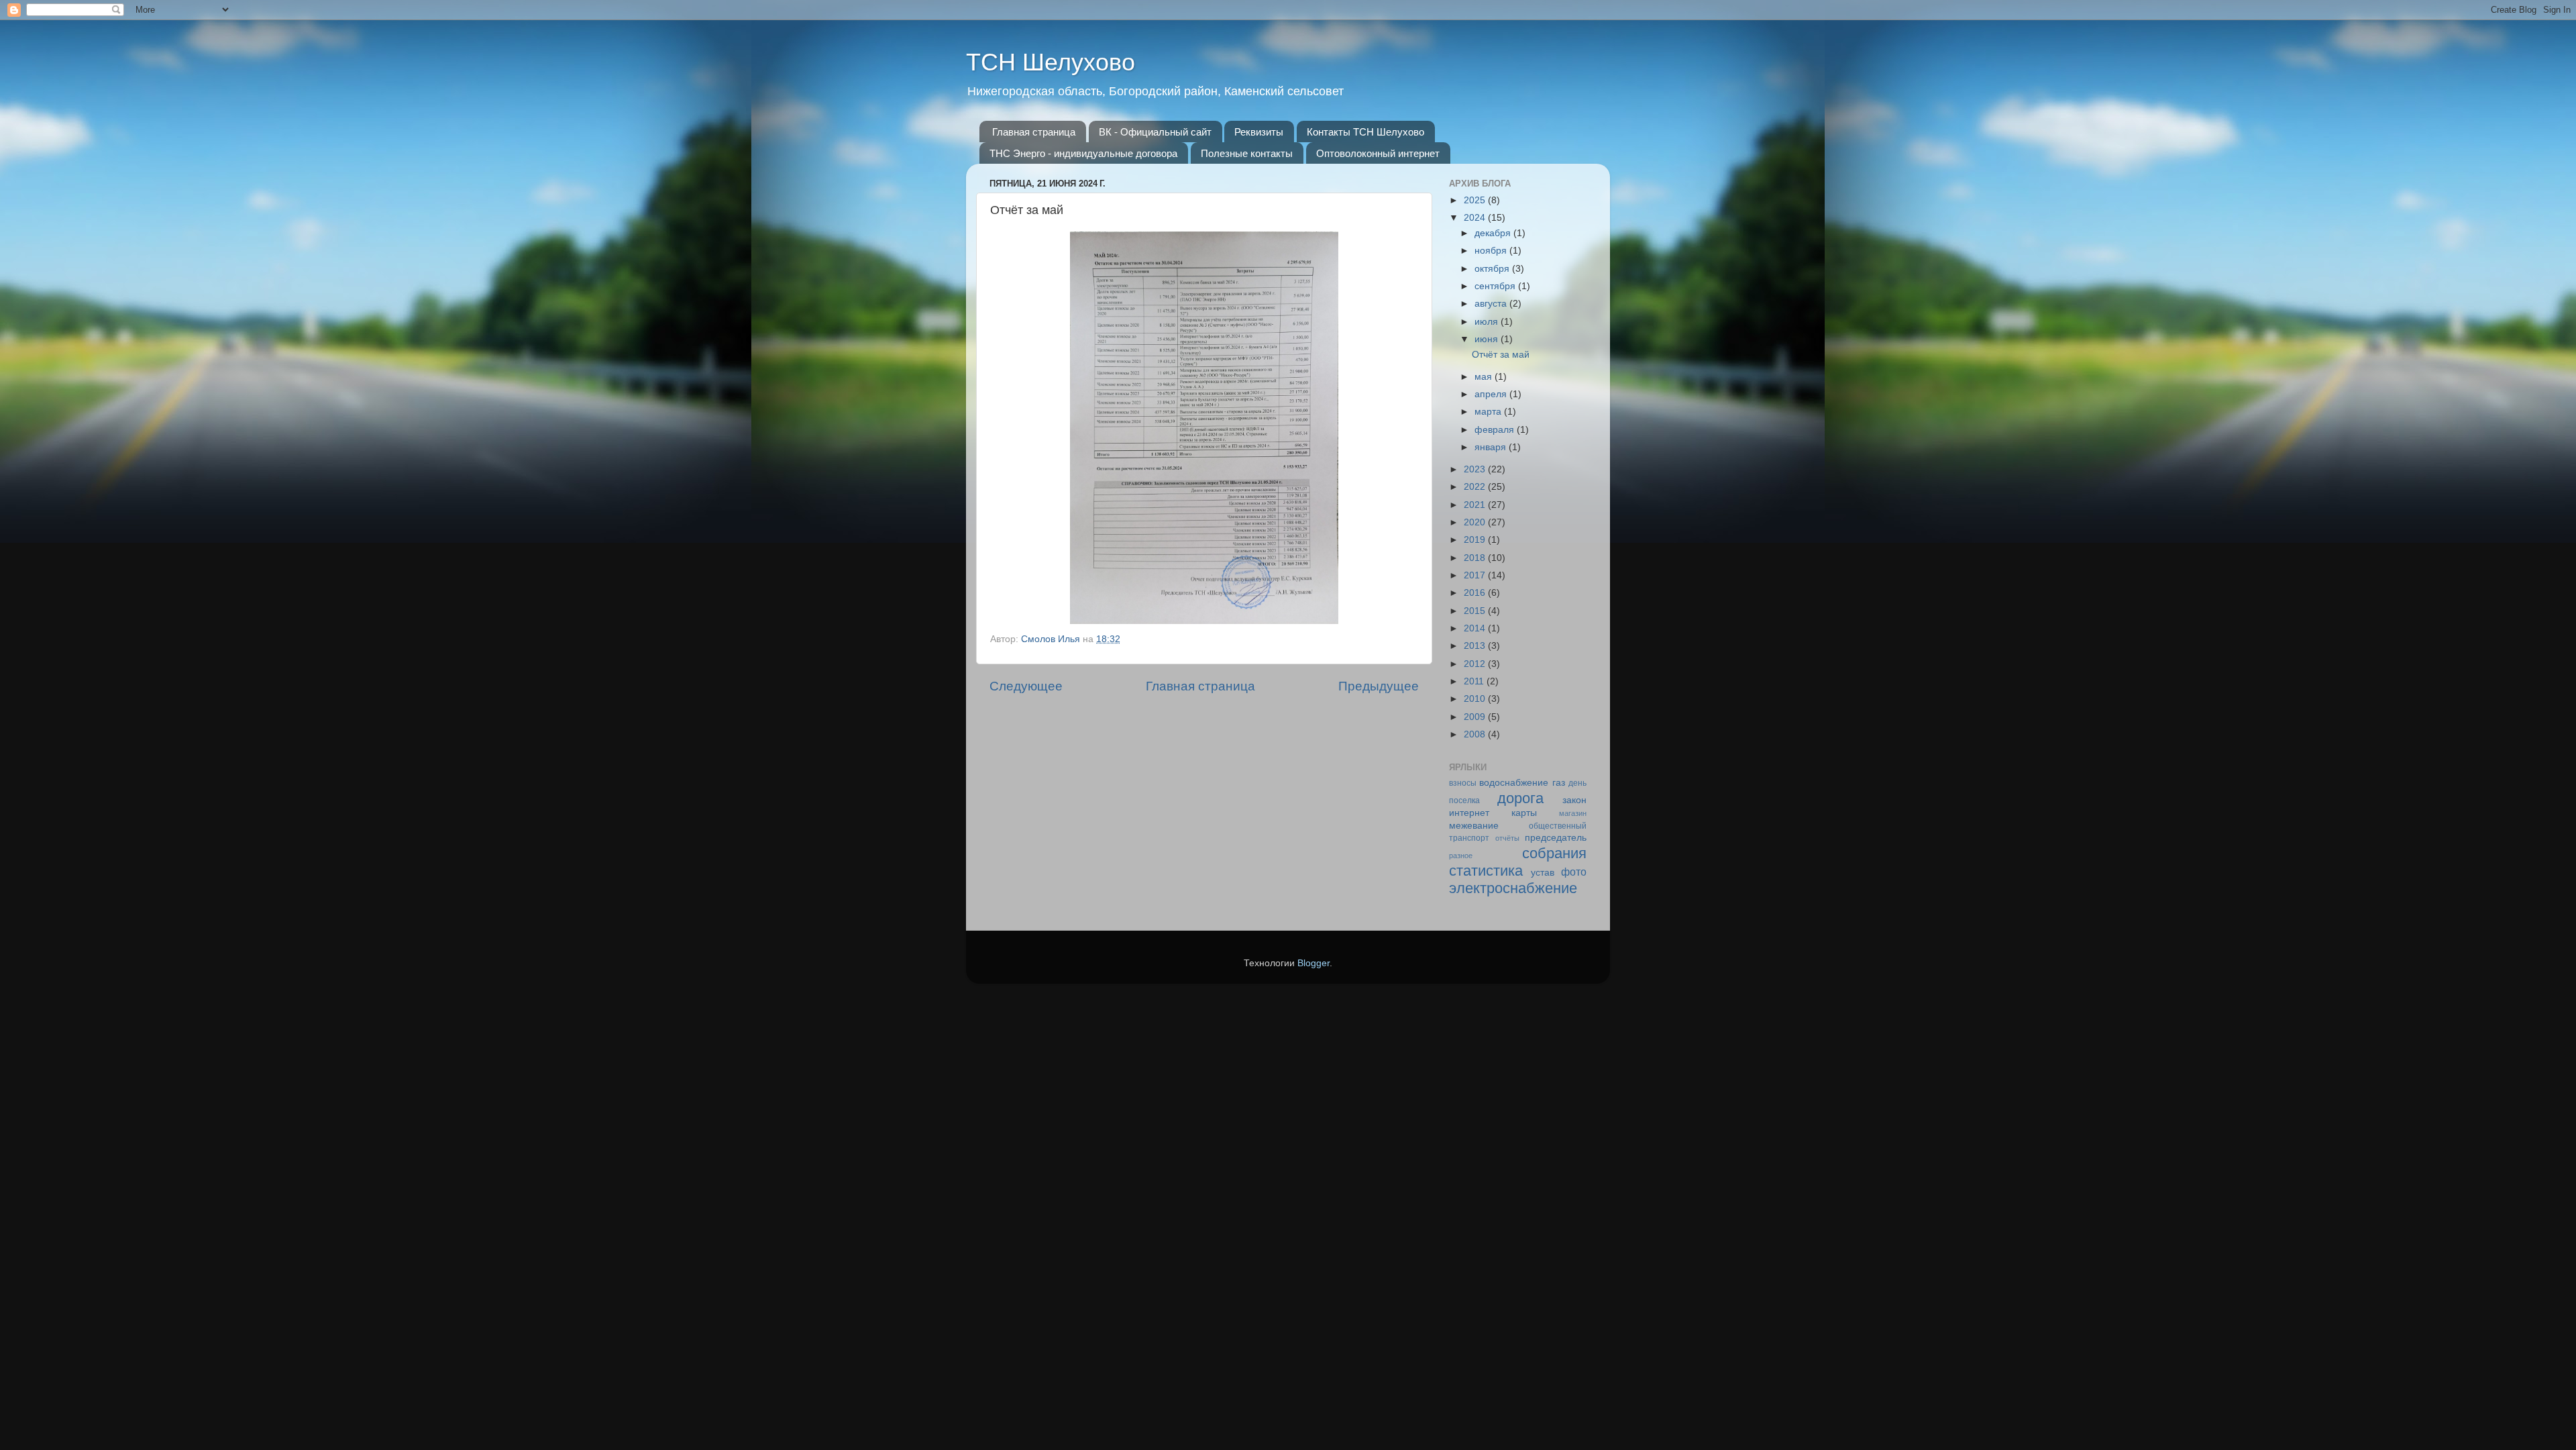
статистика (1486, 871)
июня (1488, 339)
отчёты (1507, 838)
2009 (1476, 717)
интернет (1469, 813)
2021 (1476, 505)
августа (1492, 304)
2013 (1476, 646)
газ (1559, 783)
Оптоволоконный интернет (1378, 153)
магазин (1573, 813)
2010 (1476, 699)
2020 (1476, 522)
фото (1574, 872)
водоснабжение (1514, 783)
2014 (1476, 628)
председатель (1556, 838)
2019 (1476, 540)
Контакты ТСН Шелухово (1365, 132)
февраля (1496, 430)
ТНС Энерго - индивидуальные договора (1083, 153)
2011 (1475, 681)
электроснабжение (1513, 888)
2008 (1476, 734)
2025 (1476, 200)
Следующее (1026, 686)
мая (1485, 377)
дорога (1520, 798)
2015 (1476, 611)
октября (1493, 269)
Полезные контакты (1247, 153)
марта (1489, 412)
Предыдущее (1379, 686)
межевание (1474, 826)
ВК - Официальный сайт (1155, 132)
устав (1543, 873)
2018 (1476, 558)
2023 (1476, 469)
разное (1461, 856)
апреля (1492, 394)
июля (1488, 322)
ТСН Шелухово (1051, 62)
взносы (1463, 783)
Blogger (1313, 963)
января (1492, 447)
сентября (1496, 286)
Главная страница (1034, 132)
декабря (1494, 233)
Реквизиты (1259, 132)
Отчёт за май (1501, 355)
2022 (1476, 487)
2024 (1476, 218)
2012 (1476, 664)
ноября (1492, 251)
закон (1574, 800)
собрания (1554, 853)
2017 (1476, 575)
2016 (1476, 593)
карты (1524, 813)
